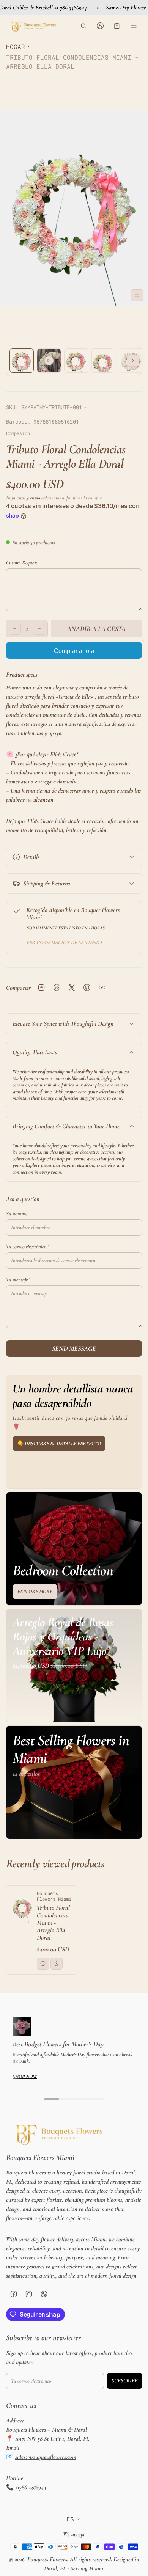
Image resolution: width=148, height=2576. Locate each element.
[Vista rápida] (43, 1964)
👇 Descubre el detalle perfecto (59, 1443)
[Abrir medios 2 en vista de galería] (49, 361)
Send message (74, 1348)
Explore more (35, 1591)
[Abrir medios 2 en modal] (74, 208)
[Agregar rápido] (57, 1964)
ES (70, 2519)
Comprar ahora (74, 651)
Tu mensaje (17, 1280)
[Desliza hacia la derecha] (133, 361)
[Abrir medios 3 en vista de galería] (76, 361)
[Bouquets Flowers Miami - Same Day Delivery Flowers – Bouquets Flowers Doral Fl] (33, 26)
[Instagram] (29, 2294)
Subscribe (124, 2381)
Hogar (16, 46)
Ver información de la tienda (64, 943)
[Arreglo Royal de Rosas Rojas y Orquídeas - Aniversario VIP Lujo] (74, 1666)
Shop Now (25, 2076)
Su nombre (17, 1214)
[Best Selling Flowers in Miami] (74, 1782)
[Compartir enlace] (102, 987)
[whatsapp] (44, 2294)
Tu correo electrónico (26, 1247)
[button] (83, 26)
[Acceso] (100, 26)
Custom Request (22, 563)
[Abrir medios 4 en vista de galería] (104, 361)
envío (35, 498)
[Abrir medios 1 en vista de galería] (22, 361)
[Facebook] (14, 2294)
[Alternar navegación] (134, 26)
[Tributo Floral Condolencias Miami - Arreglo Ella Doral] (42, 1930)
